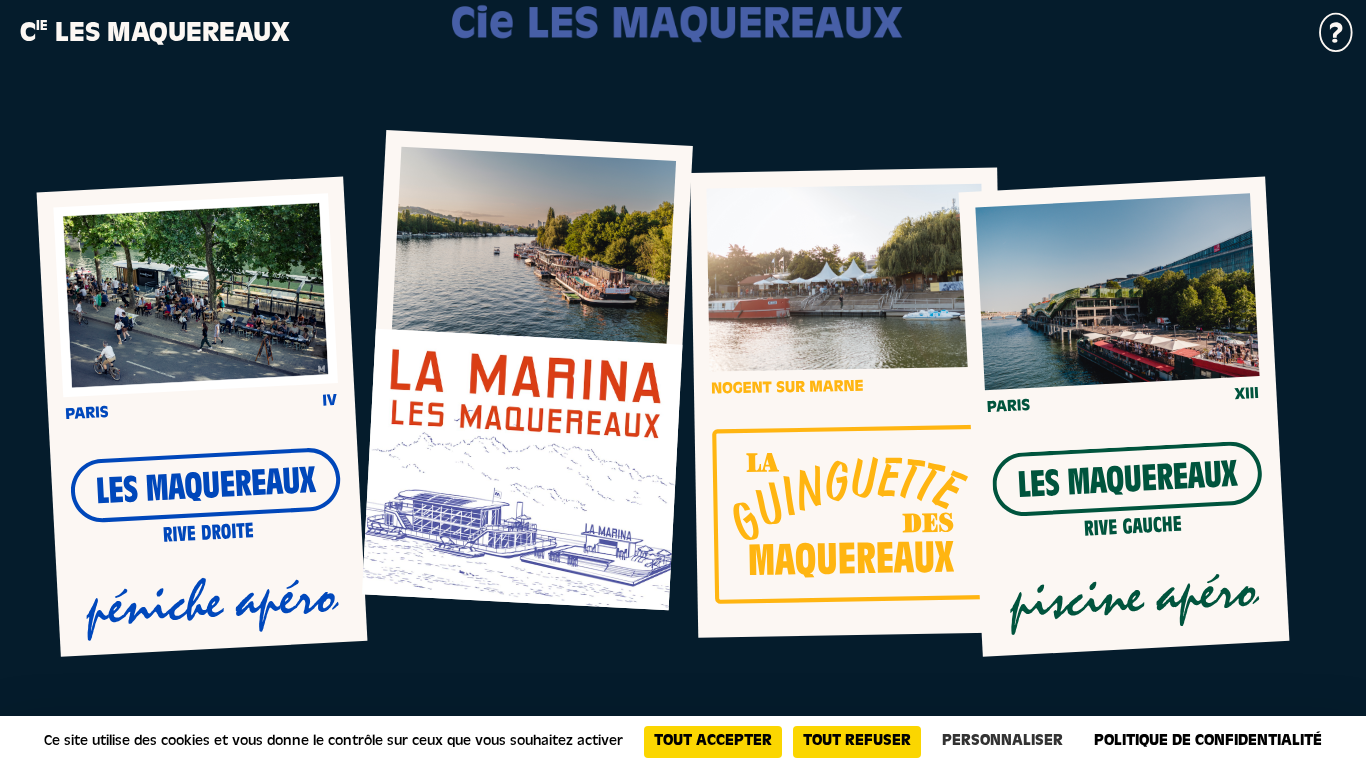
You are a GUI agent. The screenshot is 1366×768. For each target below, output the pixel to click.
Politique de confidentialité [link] (1208, 742)
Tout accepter (713, 742)
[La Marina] (527, 370)
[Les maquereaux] (202, 416)
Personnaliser (1002, 742)
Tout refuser (857, 742)
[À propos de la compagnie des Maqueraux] (1337, 49)
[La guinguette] (847, 403)
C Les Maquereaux (155, 35)
